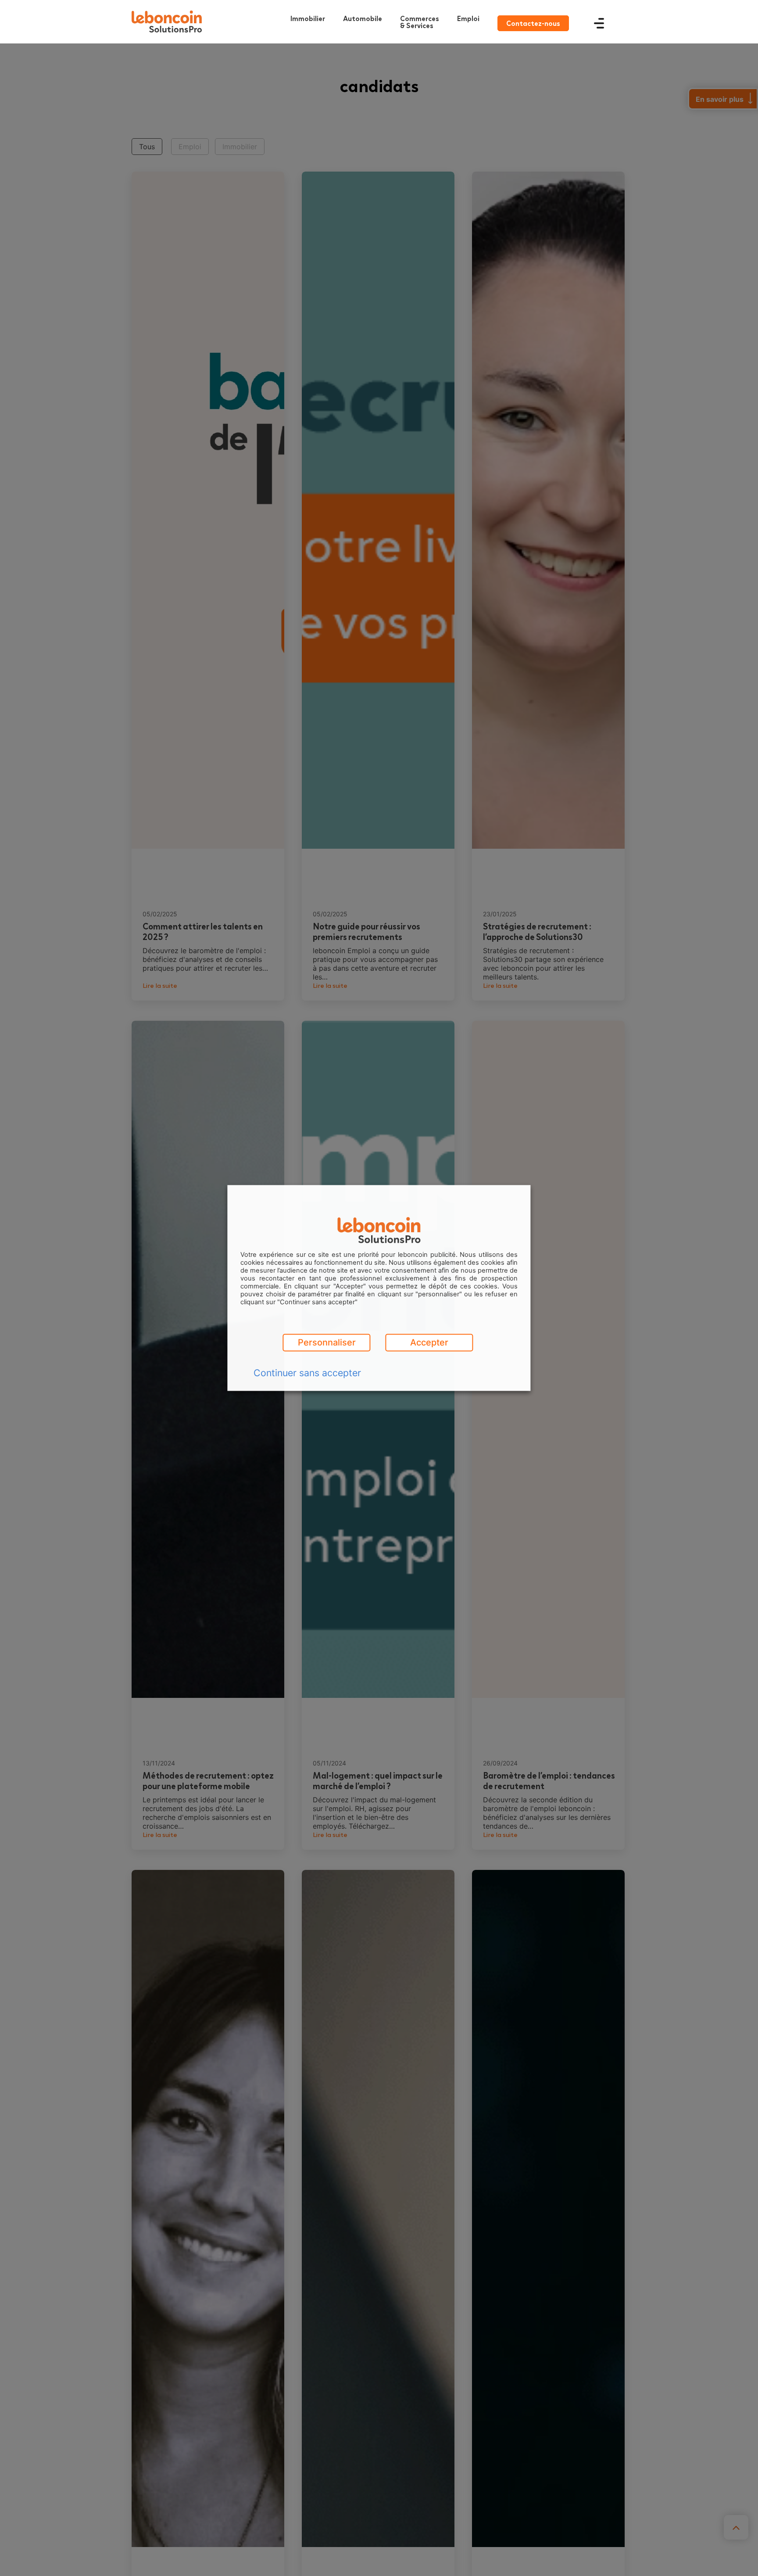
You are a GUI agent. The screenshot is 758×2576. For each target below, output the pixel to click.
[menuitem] (422, 22)
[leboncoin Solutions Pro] (167, 22)
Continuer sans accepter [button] (307, 1373)
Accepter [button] (429, 1343)
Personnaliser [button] (327, 1343)
